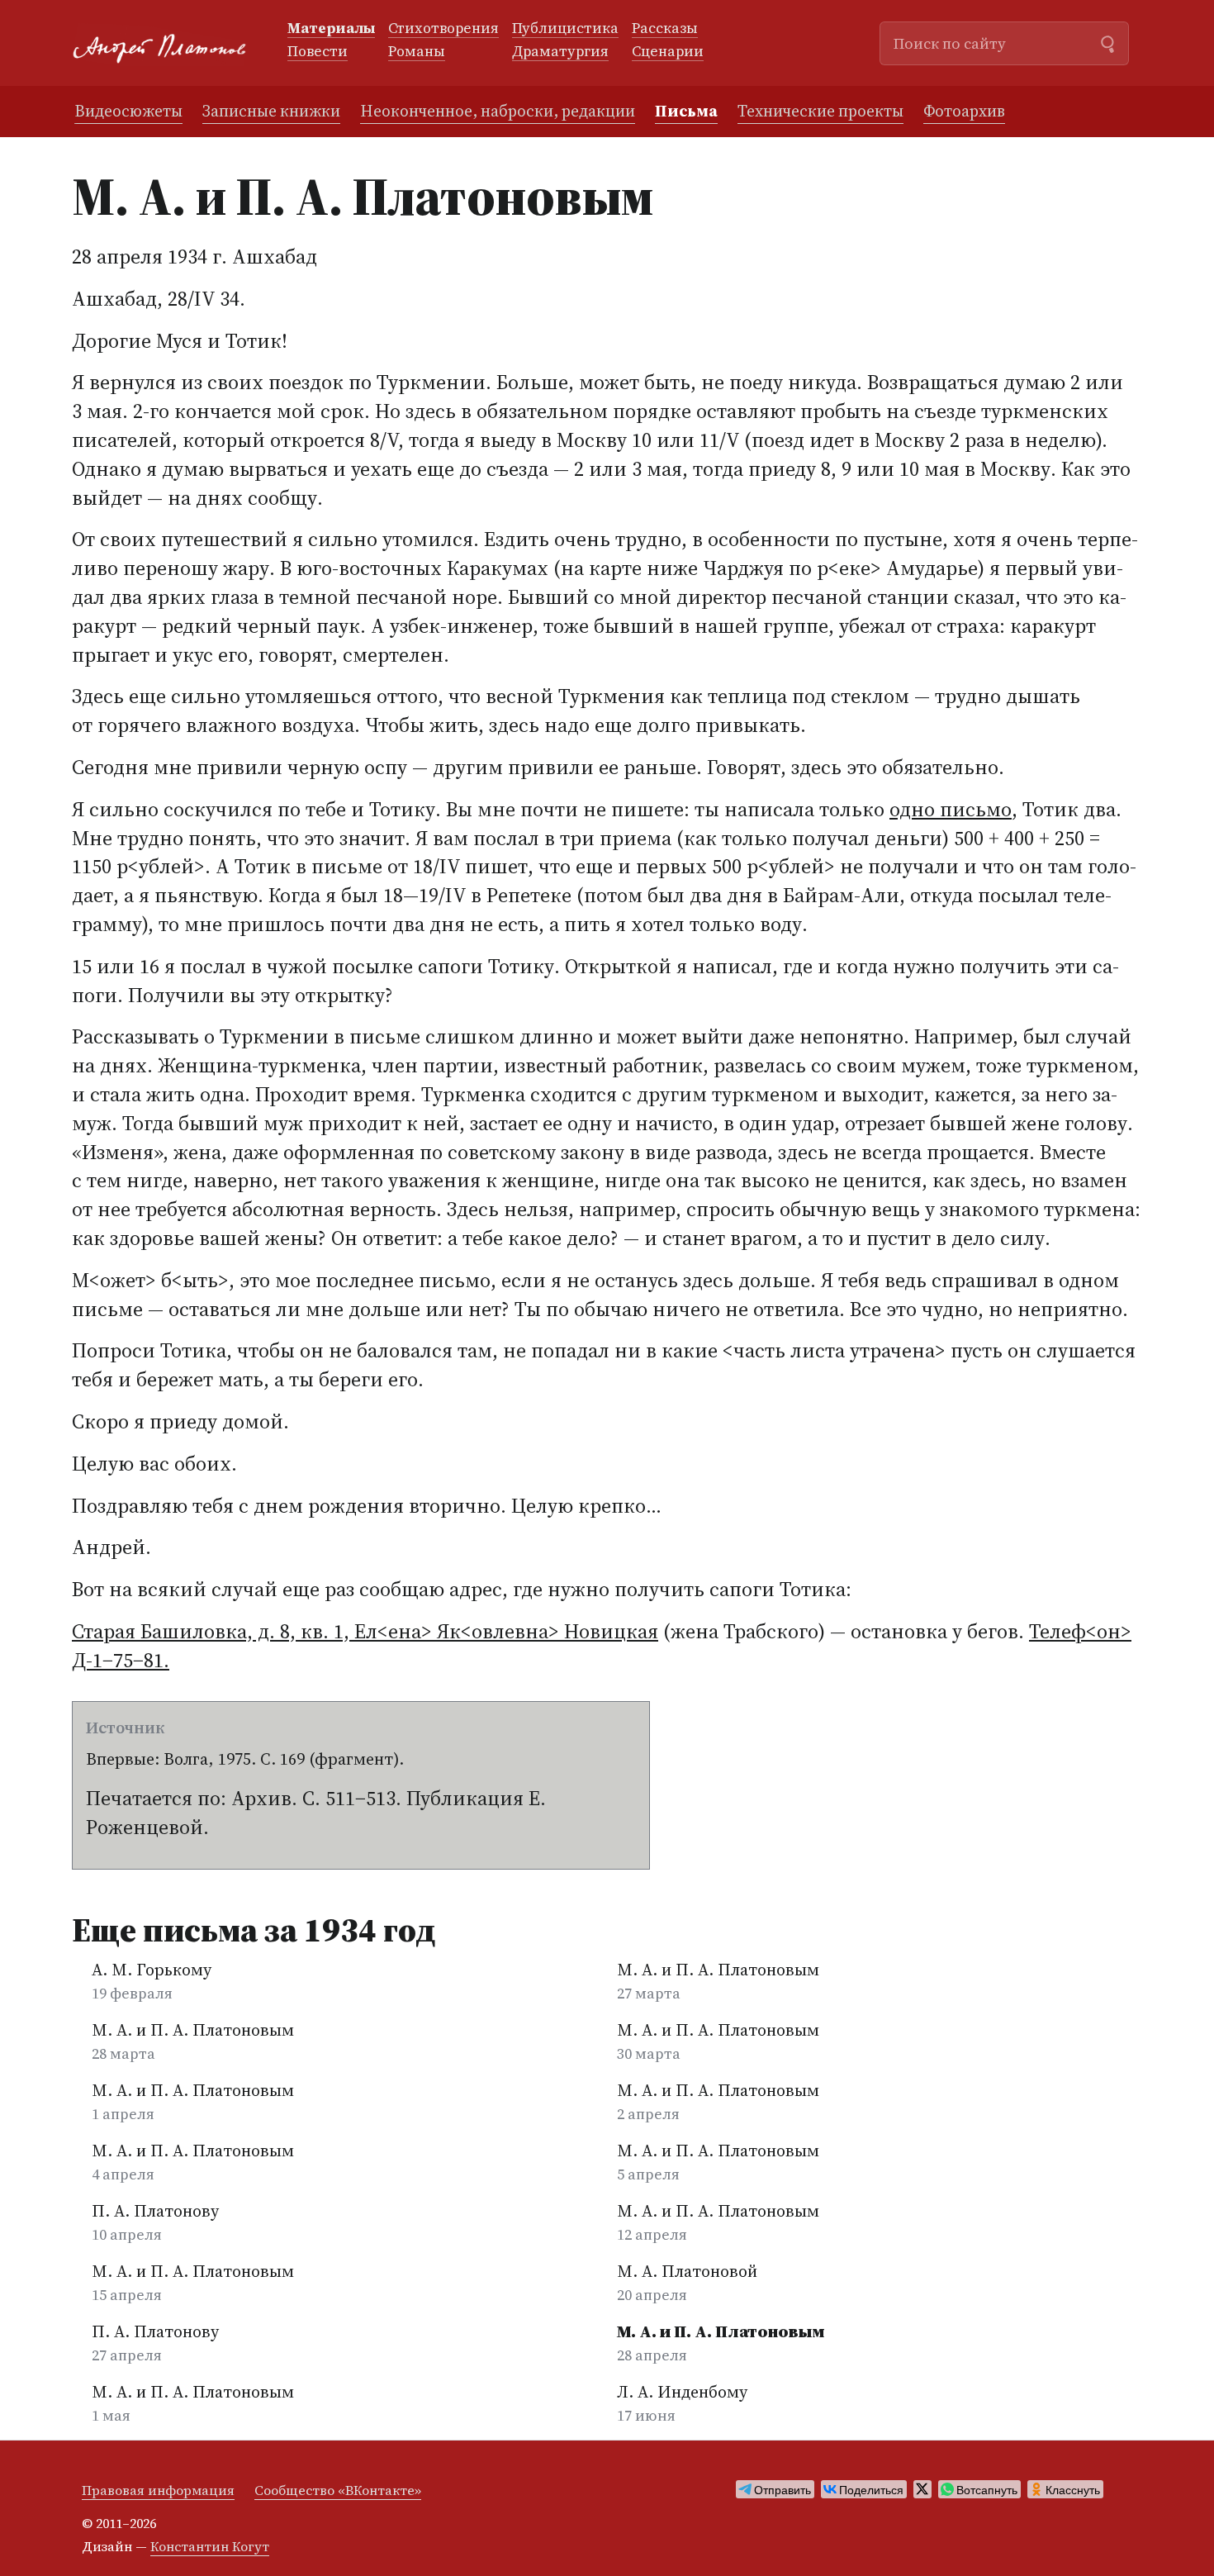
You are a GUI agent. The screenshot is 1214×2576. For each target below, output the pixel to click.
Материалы (331, 29)
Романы (417, 52)
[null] (775, 2489)
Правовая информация (158, 2490)
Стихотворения (443, 29)
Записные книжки (271, 111)
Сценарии (668, 52)
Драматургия (560, 52)
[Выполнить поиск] (1107, 42)
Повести (318, 52)
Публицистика (565, 29)
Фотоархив (964, 111)
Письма (686, 111)
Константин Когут (210, 2546)
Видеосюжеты (128, 111)
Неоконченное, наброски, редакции (498, 111)
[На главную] (166, 43)
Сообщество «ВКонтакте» (338, 2490)
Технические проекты (820, 111)
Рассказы (665, 29)
